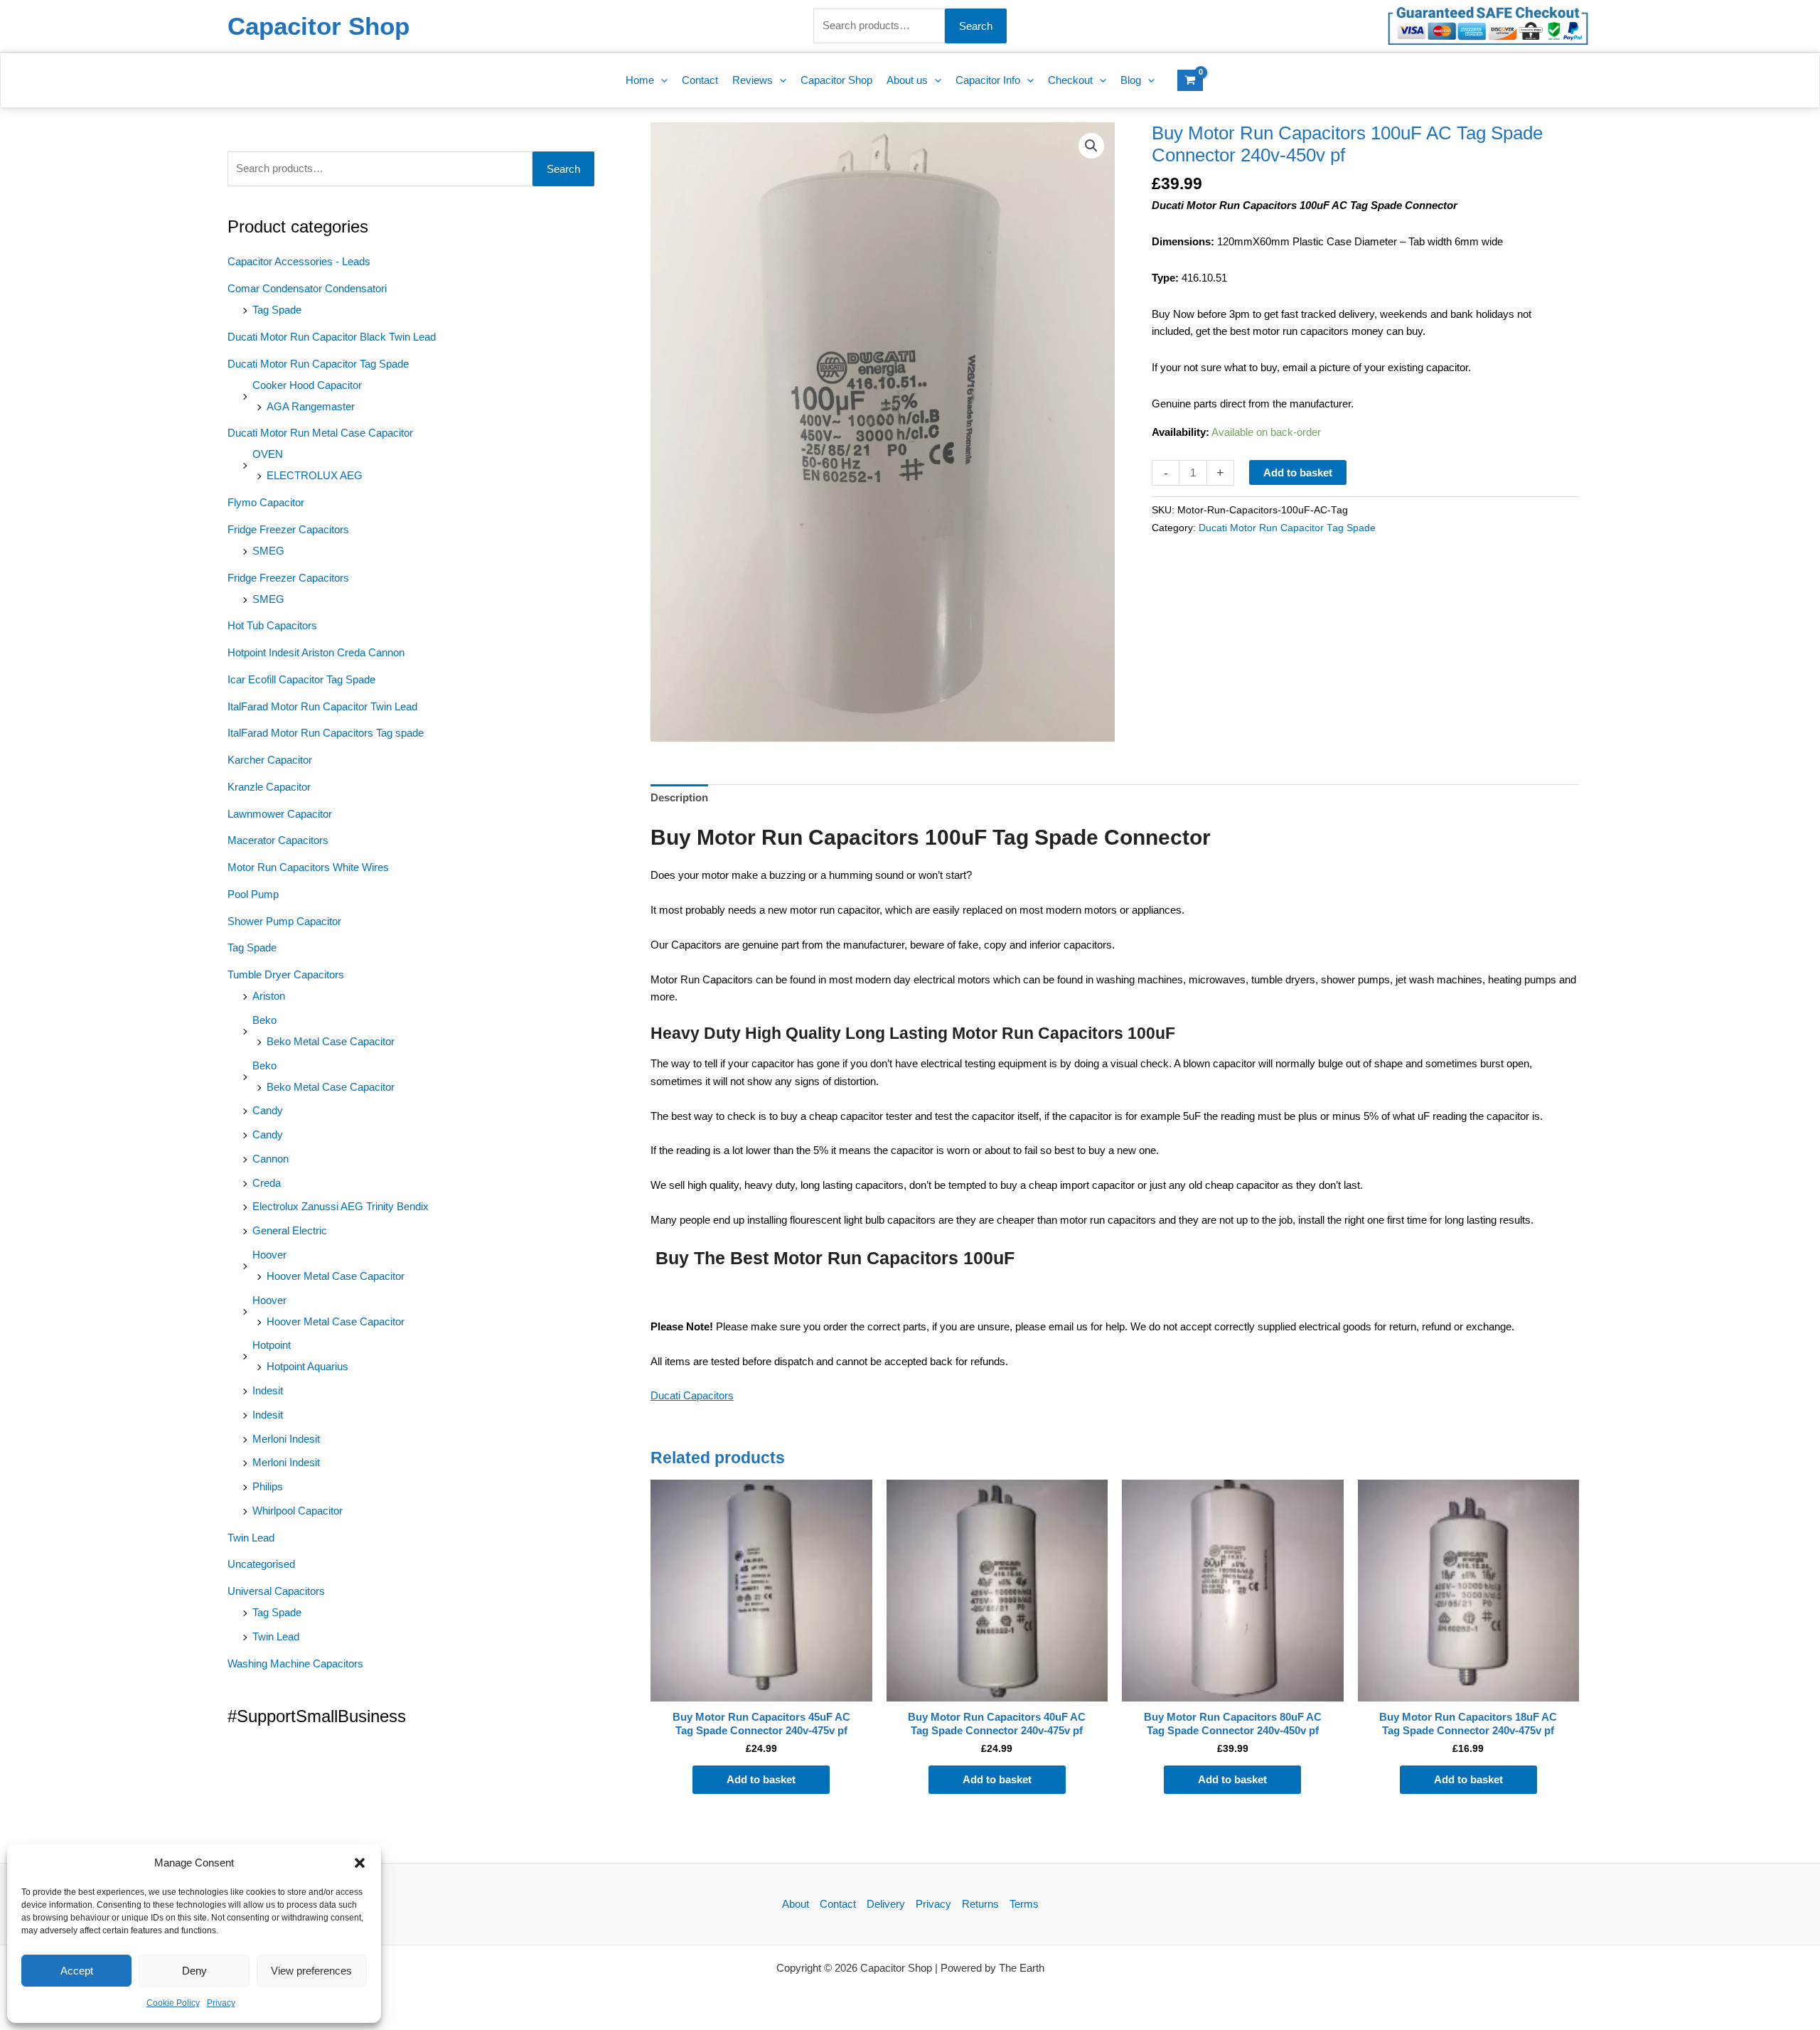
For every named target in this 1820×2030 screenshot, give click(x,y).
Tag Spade (277, 310)
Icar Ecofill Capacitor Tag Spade (301, 679)
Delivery (886, 1904)
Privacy (221, 2003)
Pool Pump (253, 894)
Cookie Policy (173, 2003)
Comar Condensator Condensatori (307, 288)
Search (976, 26)
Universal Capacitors (276, 1591)
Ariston (269, 996)
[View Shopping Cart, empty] (1190, 80)
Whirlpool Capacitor (298, 1511)
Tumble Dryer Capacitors (286, 974)
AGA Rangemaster (311, 406)
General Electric (290, 1230)
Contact (838, 1904)
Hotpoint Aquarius (307, 1366)
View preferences (311, 1971)
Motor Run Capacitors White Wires (308, 867)
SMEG (268, 551)
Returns (980, 1904)
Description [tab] (679, 797)
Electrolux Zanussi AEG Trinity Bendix (341, 1206)
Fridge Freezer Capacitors (288, 529)
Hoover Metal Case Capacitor (336, 1276)
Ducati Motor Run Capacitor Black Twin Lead (332, 337)
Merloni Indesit (286, 1439)
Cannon (271, 1159)
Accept (77, 1971)
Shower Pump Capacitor (284, 921)
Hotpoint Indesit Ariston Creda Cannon (316, 652)
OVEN (268, 454)
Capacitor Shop (318, 26)
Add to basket (1298, 472)
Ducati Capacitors (692, 1395)
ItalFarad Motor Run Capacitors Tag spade (326, 733)
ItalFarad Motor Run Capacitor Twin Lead (322, 706)
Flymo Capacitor (266, 502)
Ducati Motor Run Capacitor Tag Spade (318, 364)
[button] (360, 1863)
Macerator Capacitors (278, 840)
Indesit (268, 1390)
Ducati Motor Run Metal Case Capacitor (320, 433)
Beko (264, 1020)
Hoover (269, 1255)
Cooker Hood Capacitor (307, 385)
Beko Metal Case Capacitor (331, 1041)
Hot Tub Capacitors (272, 625)
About (796, 1904)
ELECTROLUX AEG (315, 475)
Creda (267, 1183)
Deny (194, 1971)
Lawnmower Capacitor (280, 814)
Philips (268, 1486)
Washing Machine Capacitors (295, 1663)
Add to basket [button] (761, 1779)
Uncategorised (261, 1564)
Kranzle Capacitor (269, 787)
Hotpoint (272, 1345)
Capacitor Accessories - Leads (299, 261)
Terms (1024, 1904)
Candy (268, 1110)
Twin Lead (251, 1538)
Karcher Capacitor (270, 760)
